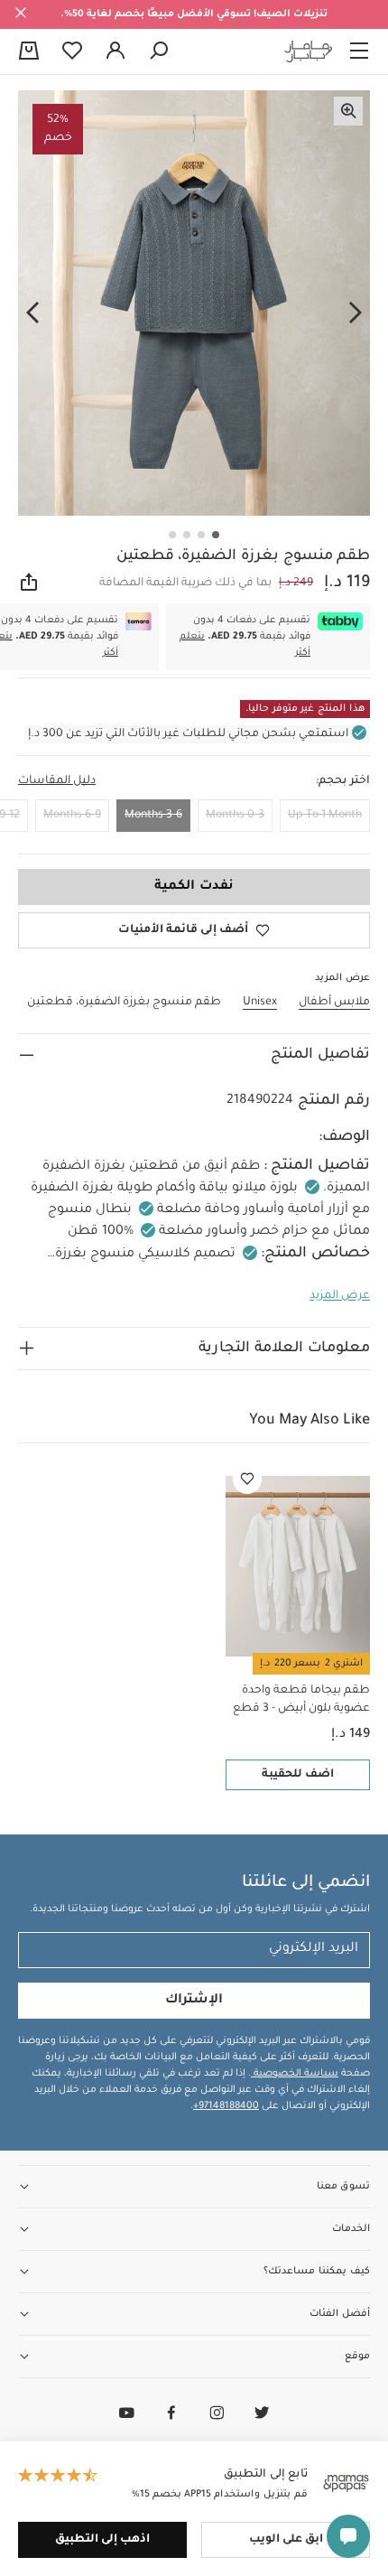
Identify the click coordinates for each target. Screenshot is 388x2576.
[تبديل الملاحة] (359, 51)
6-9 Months (72, 816)
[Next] (32, 313)
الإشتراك (194, 2001)
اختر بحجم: (343, 781)
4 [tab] (172, 535)
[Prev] (356, 313)
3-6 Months (153, 816)
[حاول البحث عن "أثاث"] (159, 51)
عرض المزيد (340, 1296)
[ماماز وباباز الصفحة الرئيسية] (309, 51)
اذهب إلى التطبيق (102, 2540)
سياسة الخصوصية (295, 2074)
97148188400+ (226, 2106)
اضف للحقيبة (298, 1775)
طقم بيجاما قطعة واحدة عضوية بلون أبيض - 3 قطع (301, 1700)
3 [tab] (187, 535)
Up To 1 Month (325, 816)
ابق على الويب (286, 2540)
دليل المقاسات (57, 781)
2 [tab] (201, 535)
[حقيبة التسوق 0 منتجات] (29, 52)
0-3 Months (235, 816)
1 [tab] (216, 535)
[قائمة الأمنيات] (247, 1479)
